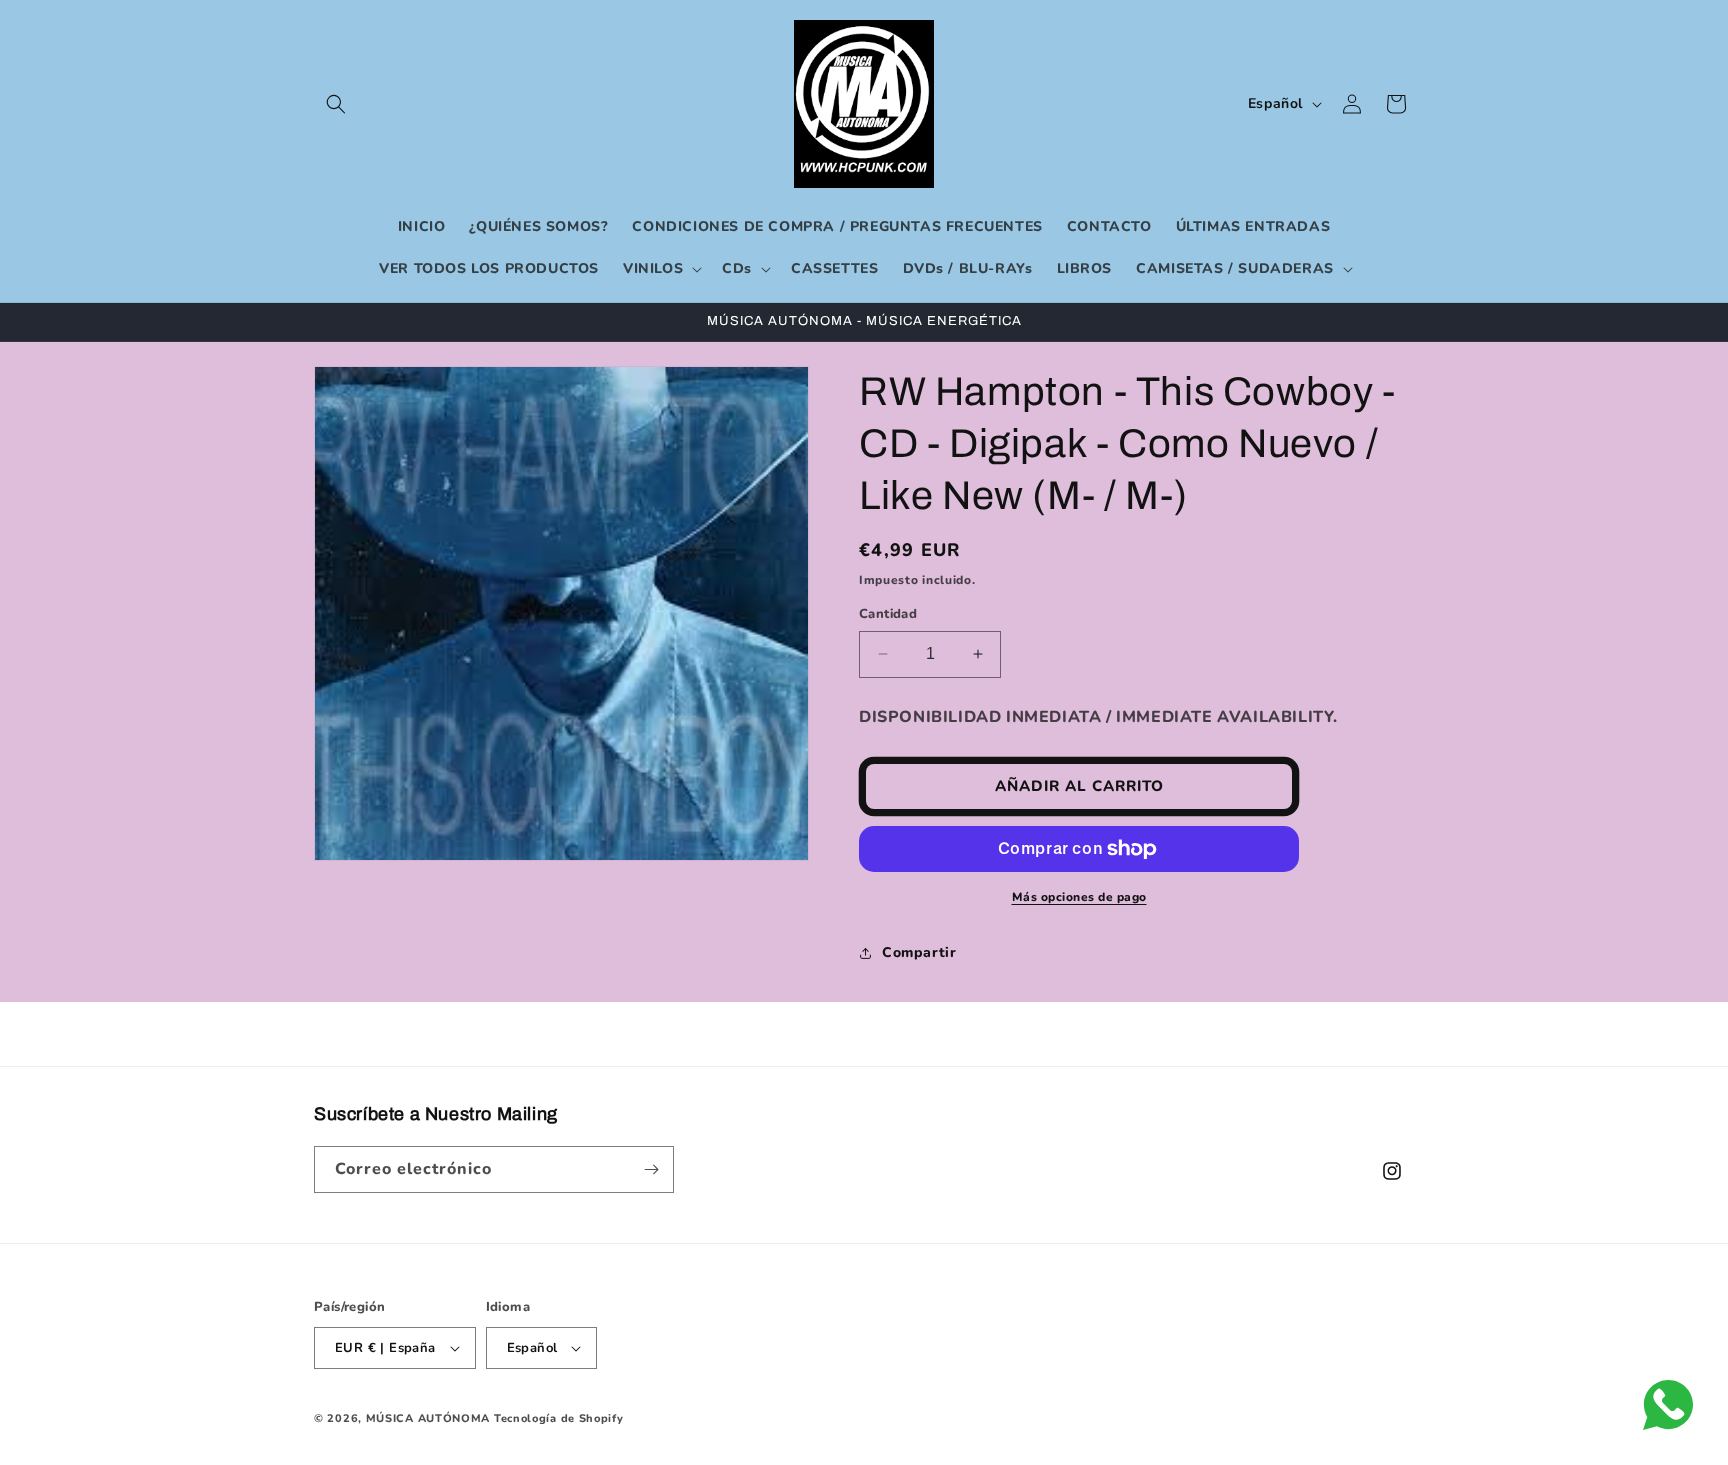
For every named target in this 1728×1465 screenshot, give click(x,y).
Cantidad (888, 614)
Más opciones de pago (1079, 897)
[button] (336, 104)
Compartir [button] (919, 952)
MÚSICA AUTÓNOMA (428, 1418)
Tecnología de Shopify (559, 1418)
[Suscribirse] (651, 1169)
